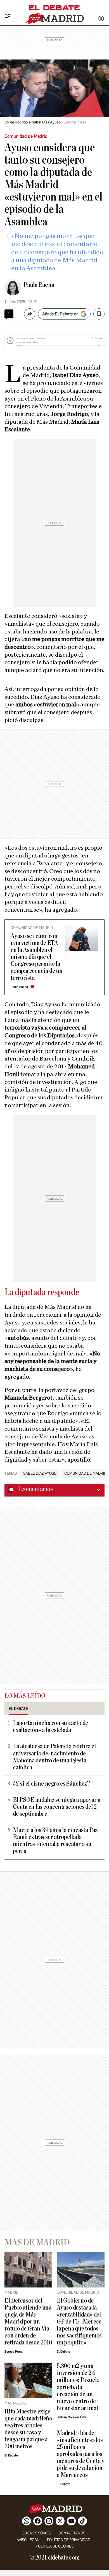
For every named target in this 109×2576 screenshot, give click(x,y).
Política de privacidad (69, 2540)
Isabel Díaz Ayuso (39, 1474)
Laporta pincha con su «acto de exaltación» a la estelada (50, 1727)
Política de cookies (55, 2546)
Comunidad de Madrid (85, 1474)
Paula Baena (39, 285)
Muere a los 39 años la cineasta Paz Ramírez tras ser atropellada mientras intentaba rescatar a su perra (55, 1841)
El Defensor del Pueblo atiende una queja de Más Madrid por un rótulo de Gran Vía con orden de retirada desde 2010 (28, 2322)
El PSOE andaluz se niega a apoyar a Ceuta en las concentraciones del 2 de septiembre (57, 1807)
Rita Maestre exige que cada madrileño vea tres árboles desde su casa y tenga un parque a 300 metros (28, 2429)
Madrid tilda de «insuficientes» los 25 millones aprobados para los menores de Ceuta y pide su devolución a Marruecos (80, 2454)
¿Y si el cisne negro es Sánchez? (51, 1784)
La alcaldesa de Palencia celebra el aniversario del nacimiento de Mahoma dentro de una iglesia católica (54, 1757)
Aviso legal (28, 2540)
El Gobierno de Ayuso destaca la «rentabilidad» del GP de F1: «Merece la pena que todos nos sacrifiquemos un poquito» (79, 2322)
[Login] (101, 19)
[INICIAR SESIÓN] (101, 19)
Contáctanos (72, 2533)
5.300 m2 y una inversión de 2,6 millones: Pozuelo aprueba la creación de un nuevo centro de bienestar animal (78, 2387)
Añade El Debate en (60, 314)
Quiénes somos (36, 2533)
